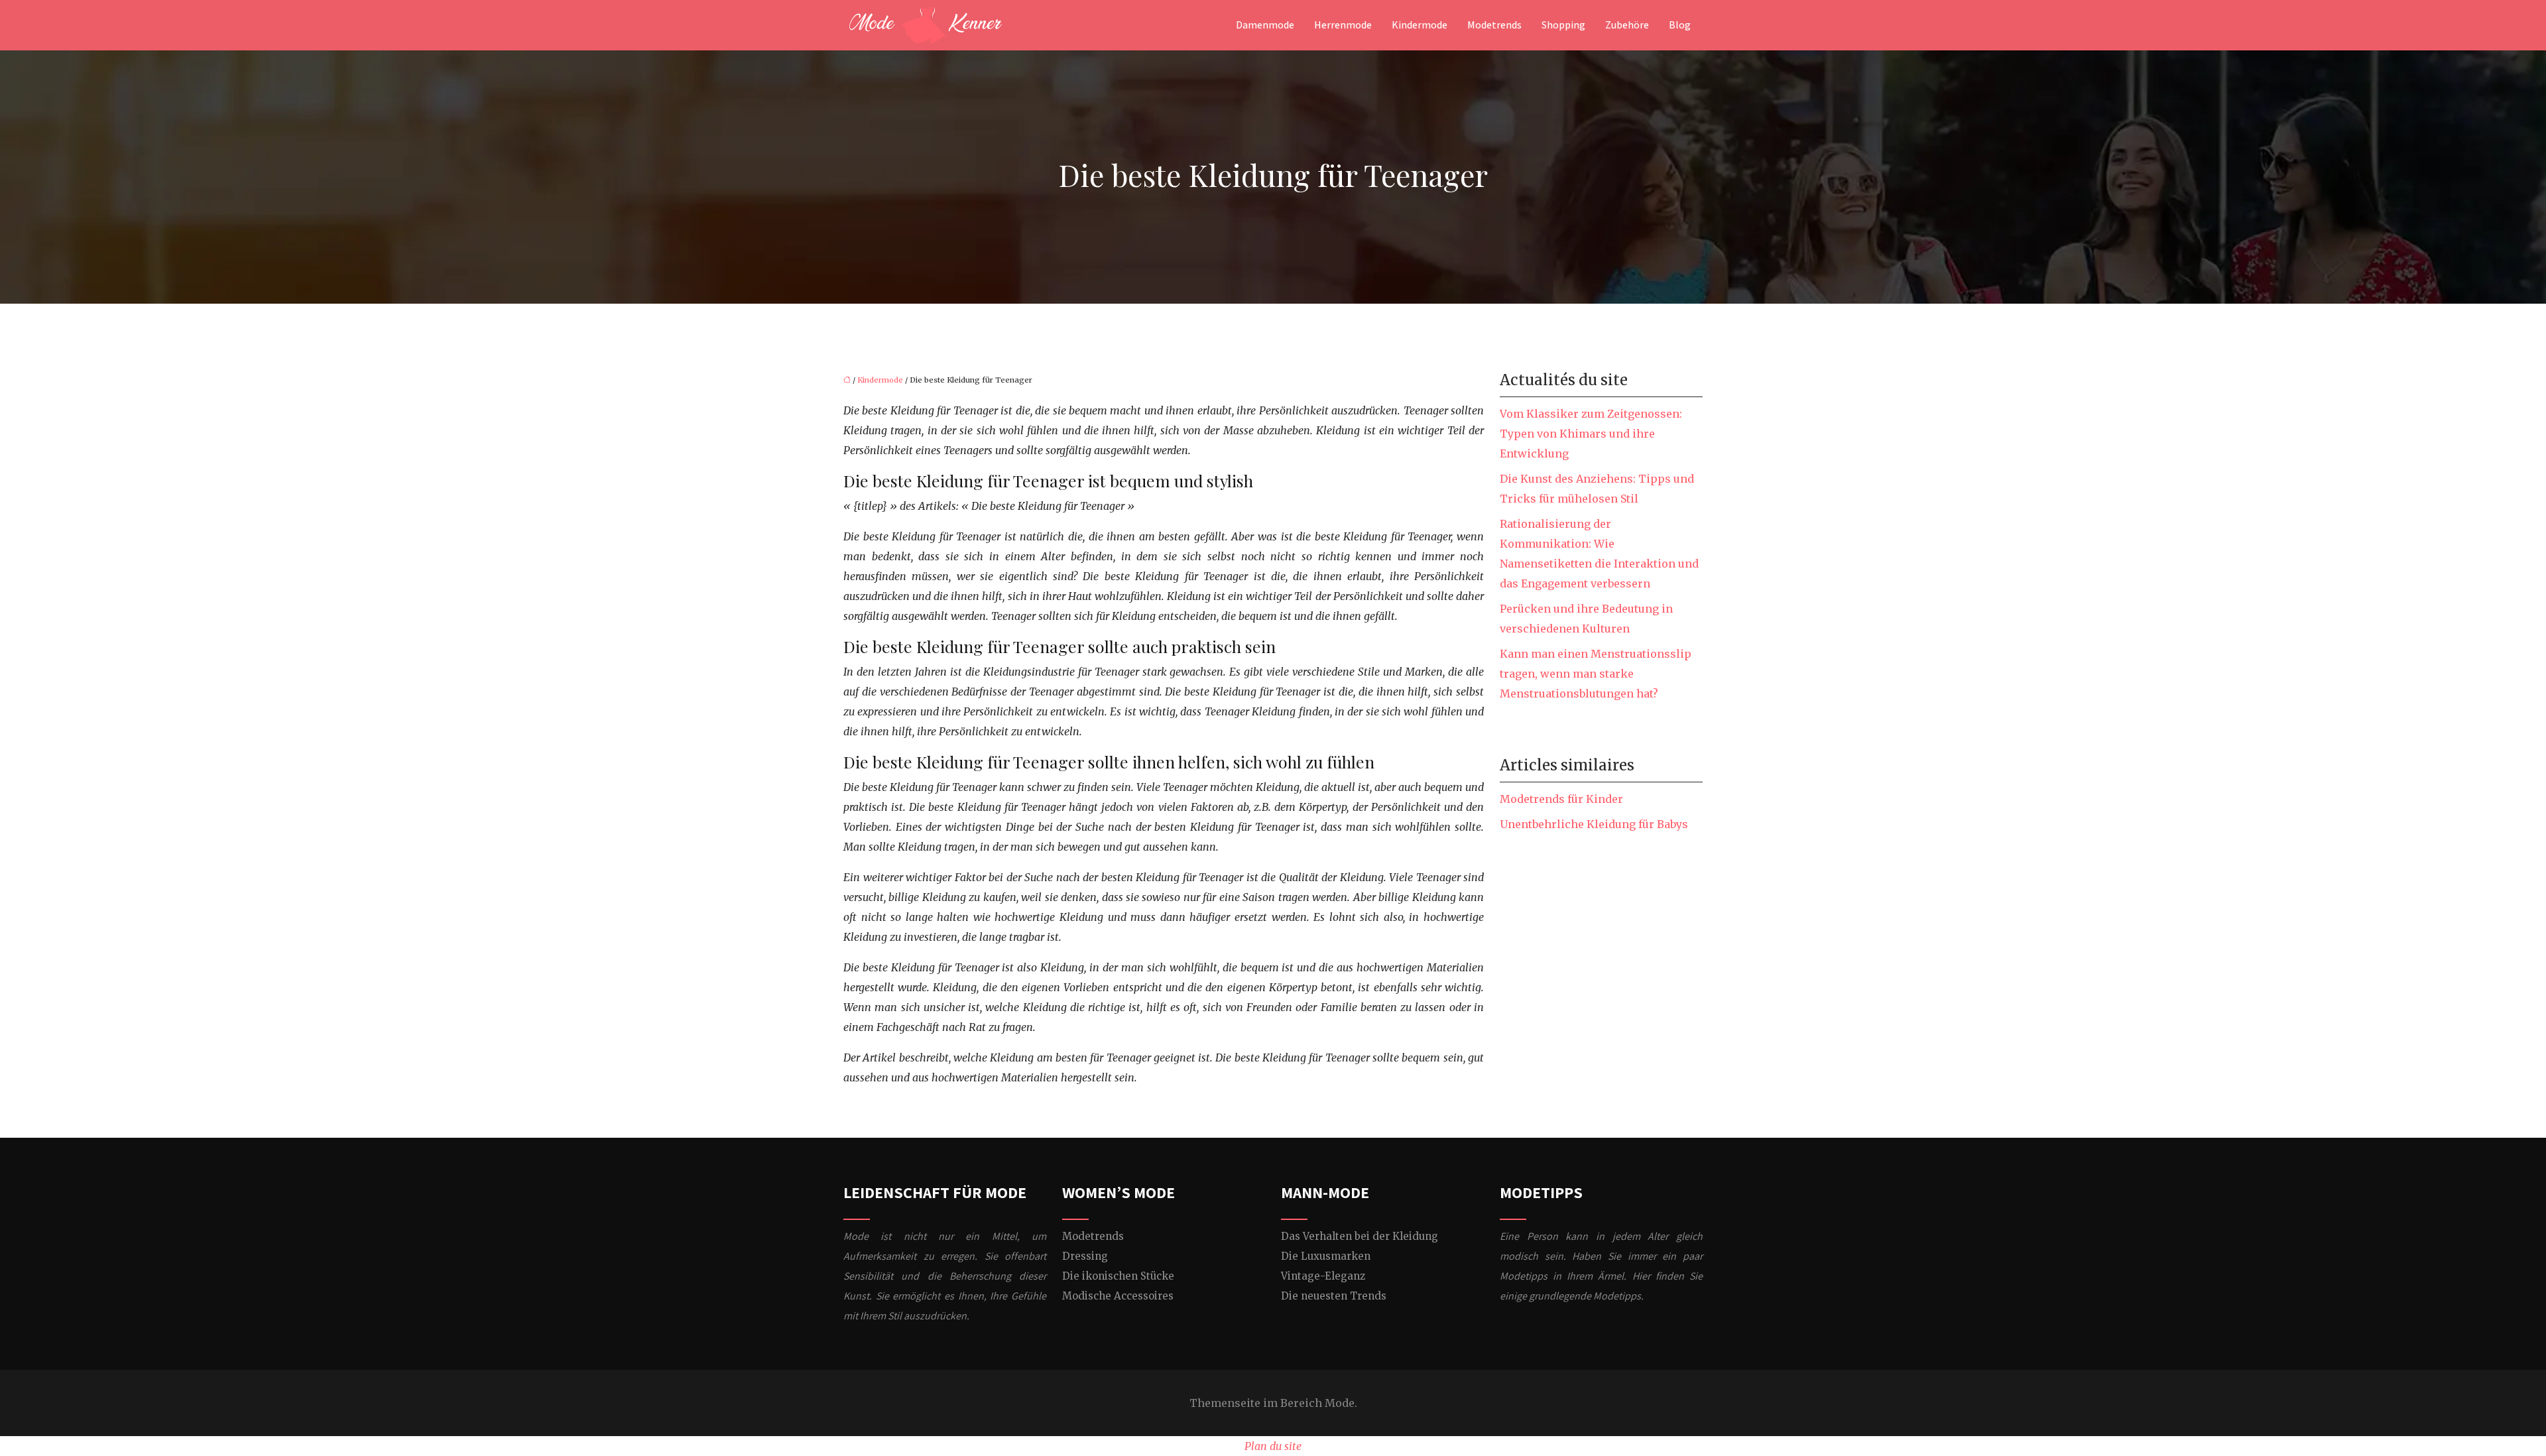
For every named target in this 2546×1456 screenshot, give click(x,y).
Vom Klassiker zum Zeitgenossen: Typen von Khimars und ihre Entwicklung (1591, 434)
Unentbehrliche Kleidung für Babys (1594, 824)
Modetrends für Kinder (1561, 799)
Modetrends (1494, 25)
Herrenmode (1343, 25)
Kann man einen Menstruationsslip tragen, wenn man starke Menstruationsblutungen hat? (1596, 674)
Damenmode (1265, 25)
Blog (1680, 25)
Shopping (1563, 25)
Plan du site (1273, 1446)
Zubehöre (1627, 25)
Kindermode (1420, 25)
